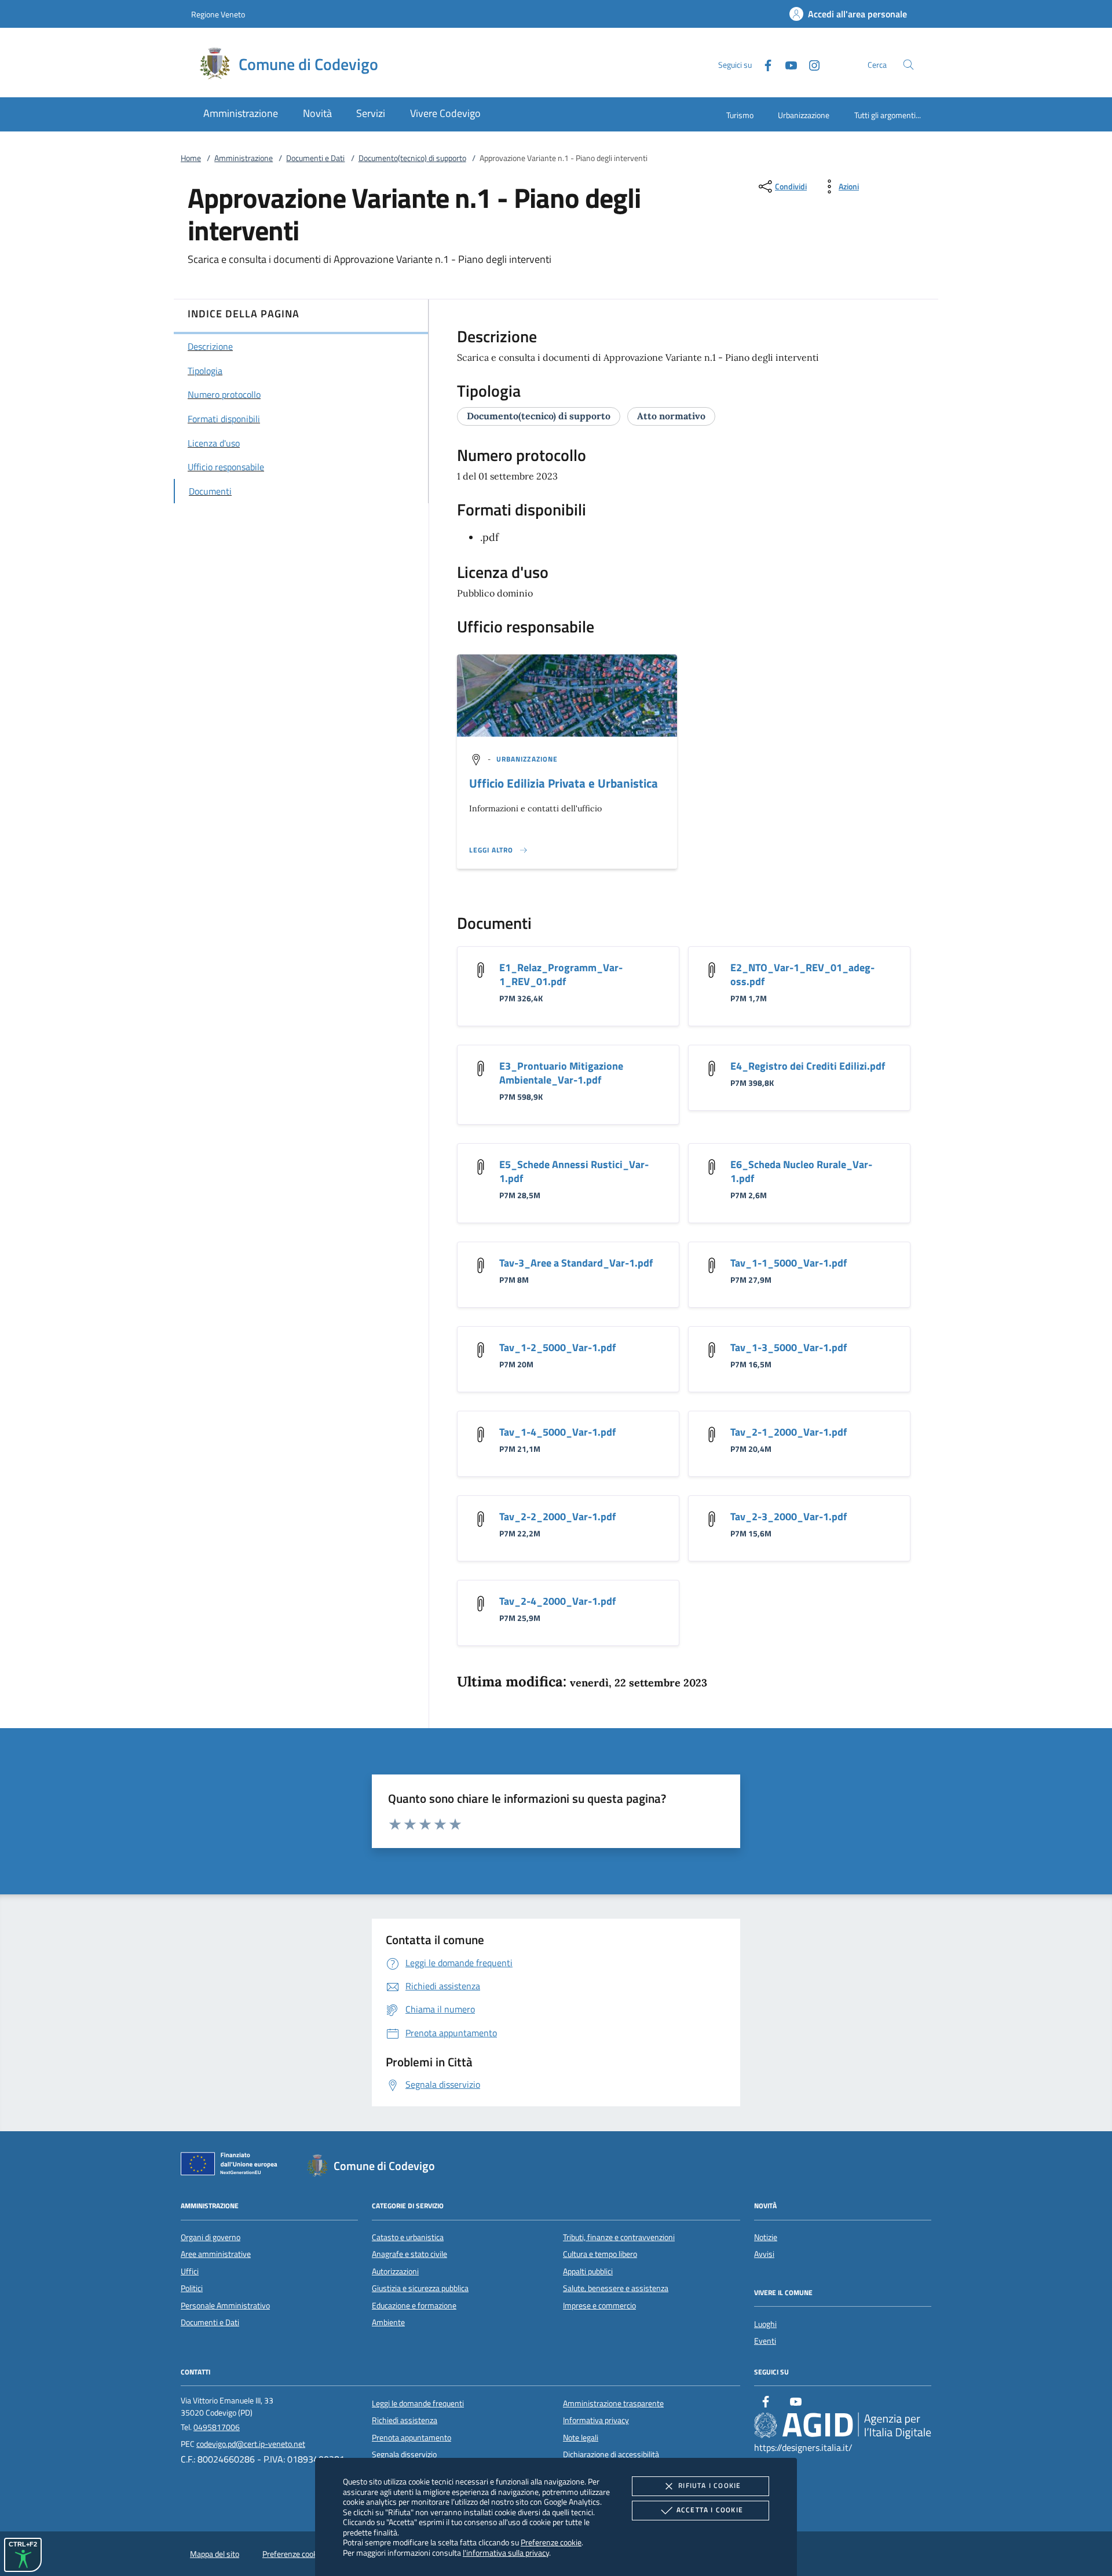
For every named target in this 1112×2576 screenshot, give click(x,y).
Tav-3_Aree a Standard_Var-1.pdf (576, 1263)
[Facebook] (763, 64)
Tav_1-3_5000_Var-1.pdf (789, 1347)
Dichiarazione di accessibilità (611, 2454)
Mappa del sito (215, 2554)
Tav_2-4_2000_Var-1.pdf (557, 1601)
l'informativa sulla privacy (506, 2553)
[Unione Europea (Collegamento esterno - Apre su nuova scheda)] (232, 2166)
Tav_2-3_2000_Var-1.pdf (789, 1516)
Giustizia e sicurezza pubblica (420, 2288)
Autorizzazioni (395, 2271)
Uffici (190, 2271)
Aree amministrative (216, 2254)
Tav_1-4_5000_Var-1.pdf (557, 1432)
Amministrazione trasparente (613, 2403)
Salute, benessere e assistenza (616, 2288)
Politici (192, 2288)
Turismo (740, 115)
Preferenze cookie (551, 2542)
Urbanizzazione (804, 115)
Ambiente (388, 2322)
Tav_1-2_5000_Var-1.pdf (557, 1347)
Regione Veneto (218, 14)
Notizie (766, 2237)
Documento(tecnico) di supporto (412, 158)
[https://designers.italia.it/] (843, 2425)
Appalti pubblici (588, 2271)
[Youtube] (787, 64)
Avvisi (764, 2254)
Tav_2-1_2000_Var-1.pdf (789, 1432)
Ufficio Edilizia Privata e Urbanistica (564, 783)
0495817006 (217, 2427)
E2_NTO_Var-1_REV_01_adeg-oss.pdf (802, 974)
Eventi (765, 2341)
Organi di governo (211, 2237)
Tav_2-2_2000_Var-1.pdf (557, 1516)
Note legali (581, 2438)
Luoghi (765, 2324)
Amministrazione (244, 158)
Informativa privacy (596, 2420)
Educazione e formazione (414, 2306)
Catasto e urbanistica (408, 2237)
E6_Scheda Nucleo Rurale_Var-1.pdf (801, 1171)
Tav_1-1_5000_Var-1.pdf (789, 1263)
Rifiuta (709, 2485)
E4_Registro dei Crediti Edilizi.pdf (808, 1066)
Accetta (710, 2510)
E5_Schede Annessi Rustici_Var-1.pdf (574, 1171)
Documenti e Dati (315, 158)
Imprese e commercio (599, 2306)
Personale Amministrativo (225, 2306)
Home (191, 158)
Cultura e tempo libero (600, 2254)
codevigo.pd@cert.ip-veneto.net (251, 2444)
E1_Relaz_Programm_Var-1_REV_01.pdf (561, 974)
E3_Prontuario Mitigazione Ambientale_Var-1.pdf (561, 1073)
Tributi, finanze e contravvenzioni (619, 2237)
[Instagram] (810, 64)
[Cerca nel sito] (908, 65)
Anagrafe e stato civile (409, 2254)
